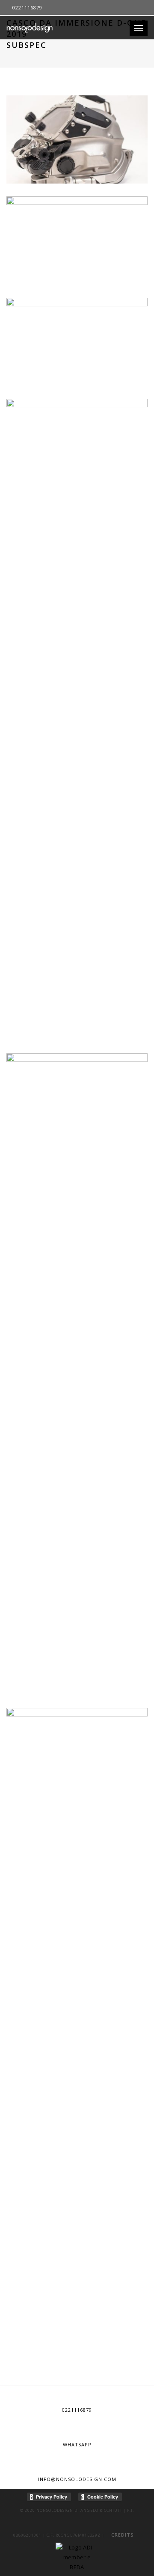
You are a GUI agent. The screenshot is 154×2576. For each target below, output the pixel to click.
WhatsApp (77, 2444)
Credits (123, 2535)
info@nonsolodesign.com (77, 2479)
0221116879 (77, 2410)
